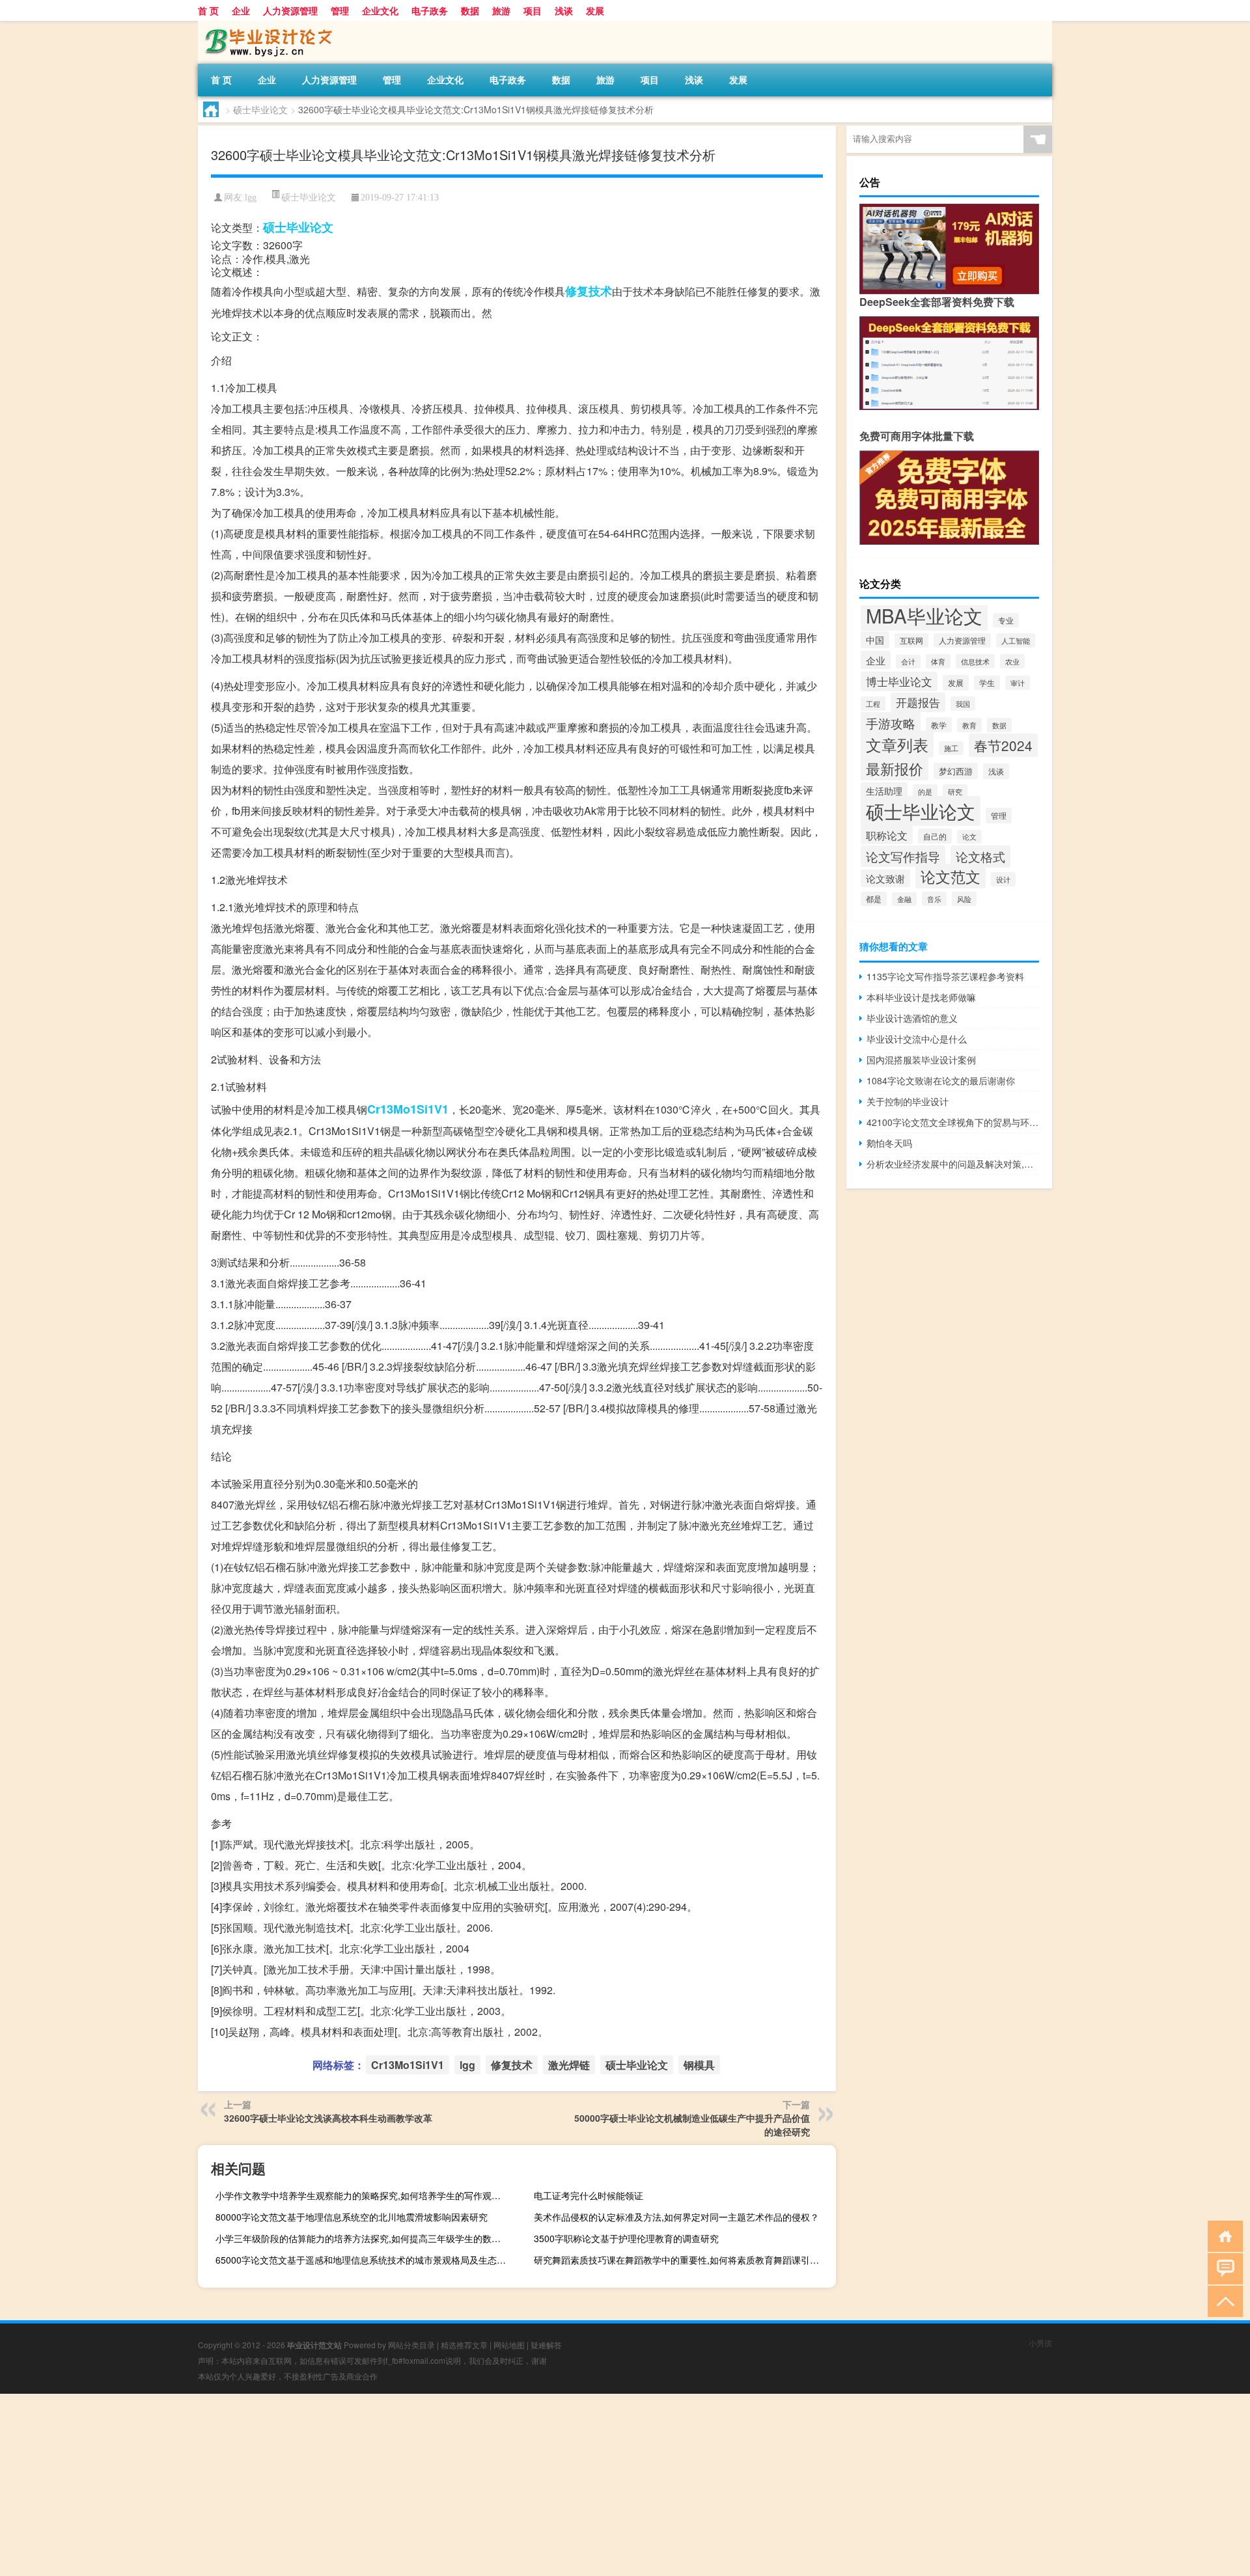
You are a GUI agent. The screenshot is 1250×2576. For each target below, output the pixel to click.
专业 (1006, 620)
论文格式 (980, 856)
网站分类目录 (411, 2345)
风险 (964, 899)
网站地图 (509, 2345)
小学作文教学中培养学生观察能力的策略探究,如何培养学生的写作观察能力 (365, 2195)
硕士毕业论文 (260, 109)
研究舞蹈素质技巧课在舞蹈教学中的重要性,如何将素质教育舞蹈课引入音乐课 (683, 2260)
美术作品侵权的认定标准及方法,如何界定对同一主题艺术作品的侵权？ (676, 2217)
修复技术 (589, 291)
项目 (533, 10)
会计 (908, 662)
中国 (875, 640)
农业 (1012, 661)
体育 (938, 661)
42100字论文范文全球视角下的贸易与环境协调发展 (953, 1122)
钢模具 (699, 2065)
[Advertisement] (391, 2485)
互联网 (911, 640)
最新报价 (895, 768)
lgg (251, 198)
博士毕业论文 (899, 681)
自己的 (935, 836)
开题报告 (918, 702)
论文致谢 (885, 878)
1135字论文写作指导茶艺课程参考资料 (945, 976)
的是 (925, 791)
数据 (470, 10)
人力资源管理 (290, 10)
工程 (873, 704)
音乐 (934, 899)
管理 (340, 10)
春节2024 (1003, 745)
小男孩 (1040, 2343)
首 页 (208, 10)
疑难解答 (546, 2345)
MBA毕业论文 (924, 615)
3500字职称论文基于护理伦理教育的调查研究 (626, 2238)
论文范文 (951, 876)
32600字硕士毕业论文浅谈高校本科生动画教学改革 (328, 2118)
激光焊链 (569, 2065)
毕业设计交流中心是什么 (917, 1039)
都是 (874, 899)
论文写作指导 (903, 856)
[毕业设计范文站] (266, 25)
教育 (969, 725)
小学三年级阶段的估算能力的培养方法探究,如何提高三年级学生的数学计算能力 (365, 2238)
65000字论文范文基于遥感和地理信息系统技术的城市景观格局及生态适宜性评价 (365, 2260)
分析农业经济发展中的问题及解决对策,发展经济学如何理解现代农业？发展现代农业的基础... (953, 1164)
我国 (963, 704)
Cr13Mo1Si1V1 (408, 1109)
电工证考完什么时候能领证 (589, 2195)
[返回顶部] (1222, 2300)
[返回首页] (1222, 2235)
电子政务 (430, 10)
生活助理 (884, 791)
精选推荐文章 (464, 2345)
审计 (1018, 683)
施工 (951, 748)
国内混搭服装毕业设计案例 (921, 1060)
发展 (595, 10)
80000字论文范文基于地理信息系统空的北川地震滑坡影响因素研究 (352, 2217)
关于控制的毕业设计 (908, 1101)
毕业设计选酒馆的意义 (912, 1018)
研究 (955, 791)
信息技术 (975, 661)
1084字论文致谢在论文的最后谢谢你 (941, 1080)
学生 (987, 683)
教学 (939, 725)
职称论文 (887, 835)
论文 (969, 837)
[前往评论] (1222, 2268)
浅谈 (564, 10)
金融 (904, 899)
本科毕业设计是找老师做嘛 (921, 997)
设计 (1003, 879)
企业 (241, 10)
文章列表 (897, 744)
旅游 (501, 10)
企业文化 (380, 10)
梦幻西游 (956, 771)
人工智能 (1016, 640)
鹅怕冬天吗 (889, 1143)
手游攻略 (891, 723)
